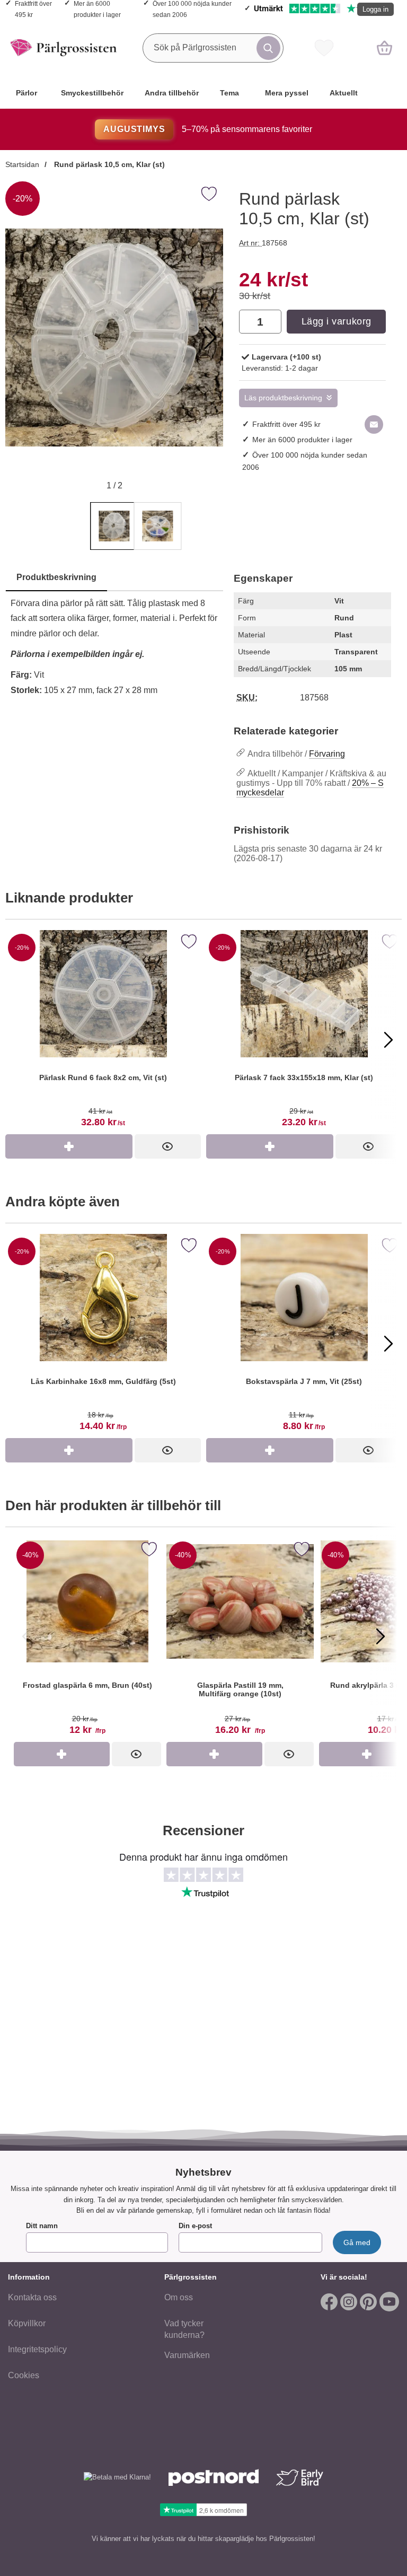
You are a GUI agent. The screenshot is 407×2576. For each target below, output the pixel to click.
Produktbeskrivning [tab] (56, 577)
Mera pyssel (287, 93)
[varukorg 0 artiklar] (384, 48)
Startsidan (22, 164)
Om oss (179, 2297)
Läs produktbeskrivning (283, 398)
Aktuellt (344, 93)
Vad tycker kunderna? (184, 2329)
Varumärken (187, 2355)
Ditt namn (42, 2226)
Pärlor (26, 93)
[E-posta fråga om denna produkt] (374, 424)
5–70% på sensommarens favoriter (207, 129)
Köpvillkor (27, 2323)
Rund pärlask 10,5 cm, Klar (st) (108, 164)
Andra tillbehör (172, 93)
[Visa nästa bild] (381, 1636)
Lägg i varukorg (337, 321)
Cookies (24, 2375)
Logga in (375, 9)
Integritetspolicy (37, 2349)
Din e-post (195, 2226)
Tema (229, 93)
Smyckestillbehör (92, 93)
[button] (211, 338)
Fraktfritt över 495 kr (286, 424)
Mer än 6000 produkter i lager (302, 440)
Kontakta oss (32, 2297)
